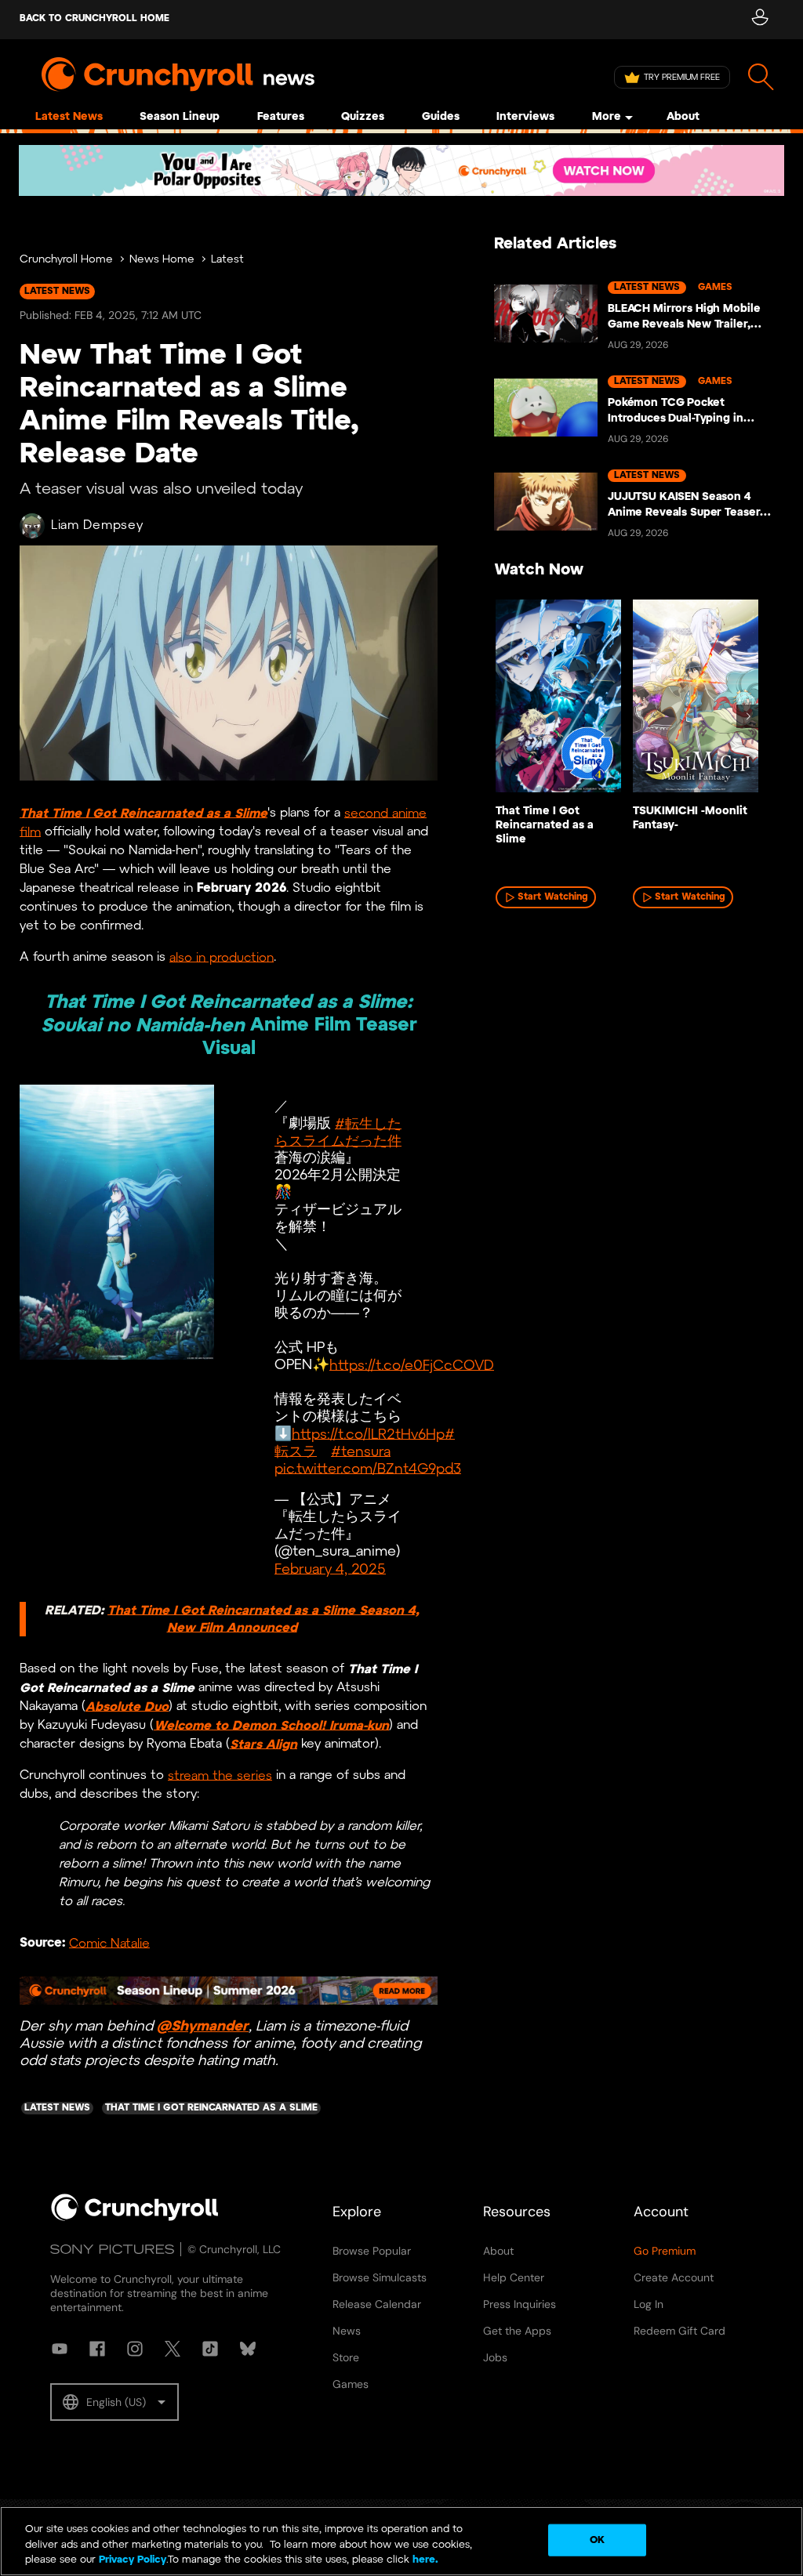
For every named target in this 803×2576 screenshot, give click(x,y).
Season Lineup (180, 117)
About (683, 117)
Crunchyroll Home (66, 260)
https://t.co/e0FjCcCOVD (412, 1366)
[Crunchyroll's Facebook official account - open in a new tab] (97, 2349)
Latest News (69, 117)
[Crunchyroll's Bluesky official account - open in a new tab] (248, 2349)
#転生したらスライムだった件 (338, 1133)
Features (281, 117)
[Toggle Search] (761, 77)
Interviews (525, 117)
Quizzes (363, 117)
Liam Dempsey (97, 525)
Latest (227, 260)
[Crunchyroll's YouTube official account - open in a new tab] (60, 2349)
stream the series (220, 1776)
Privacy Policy (133, 2560)
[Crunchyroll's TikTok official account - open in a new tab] (210, 2349)
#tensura (361, 1452)
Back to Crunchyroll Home (94, 18)
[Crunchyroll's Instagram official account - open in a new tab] (135, 2349)
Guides (441, 117)
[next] (748, 716)
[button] (114, 2402)
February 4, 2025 (330, 1569)
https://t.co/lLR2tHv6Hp (368, 1435)
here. (424, 2560)
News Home (162, 260)
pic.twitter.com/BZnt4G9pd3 (368, 1469)
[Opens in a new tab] (401, 170)
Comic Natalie (109, 1943)
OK (597, 2540)
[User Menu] (759, 20)
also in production (222, 957)
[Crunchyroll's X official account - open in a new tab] (173, 2349)
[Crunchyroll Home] (135, 2218)
